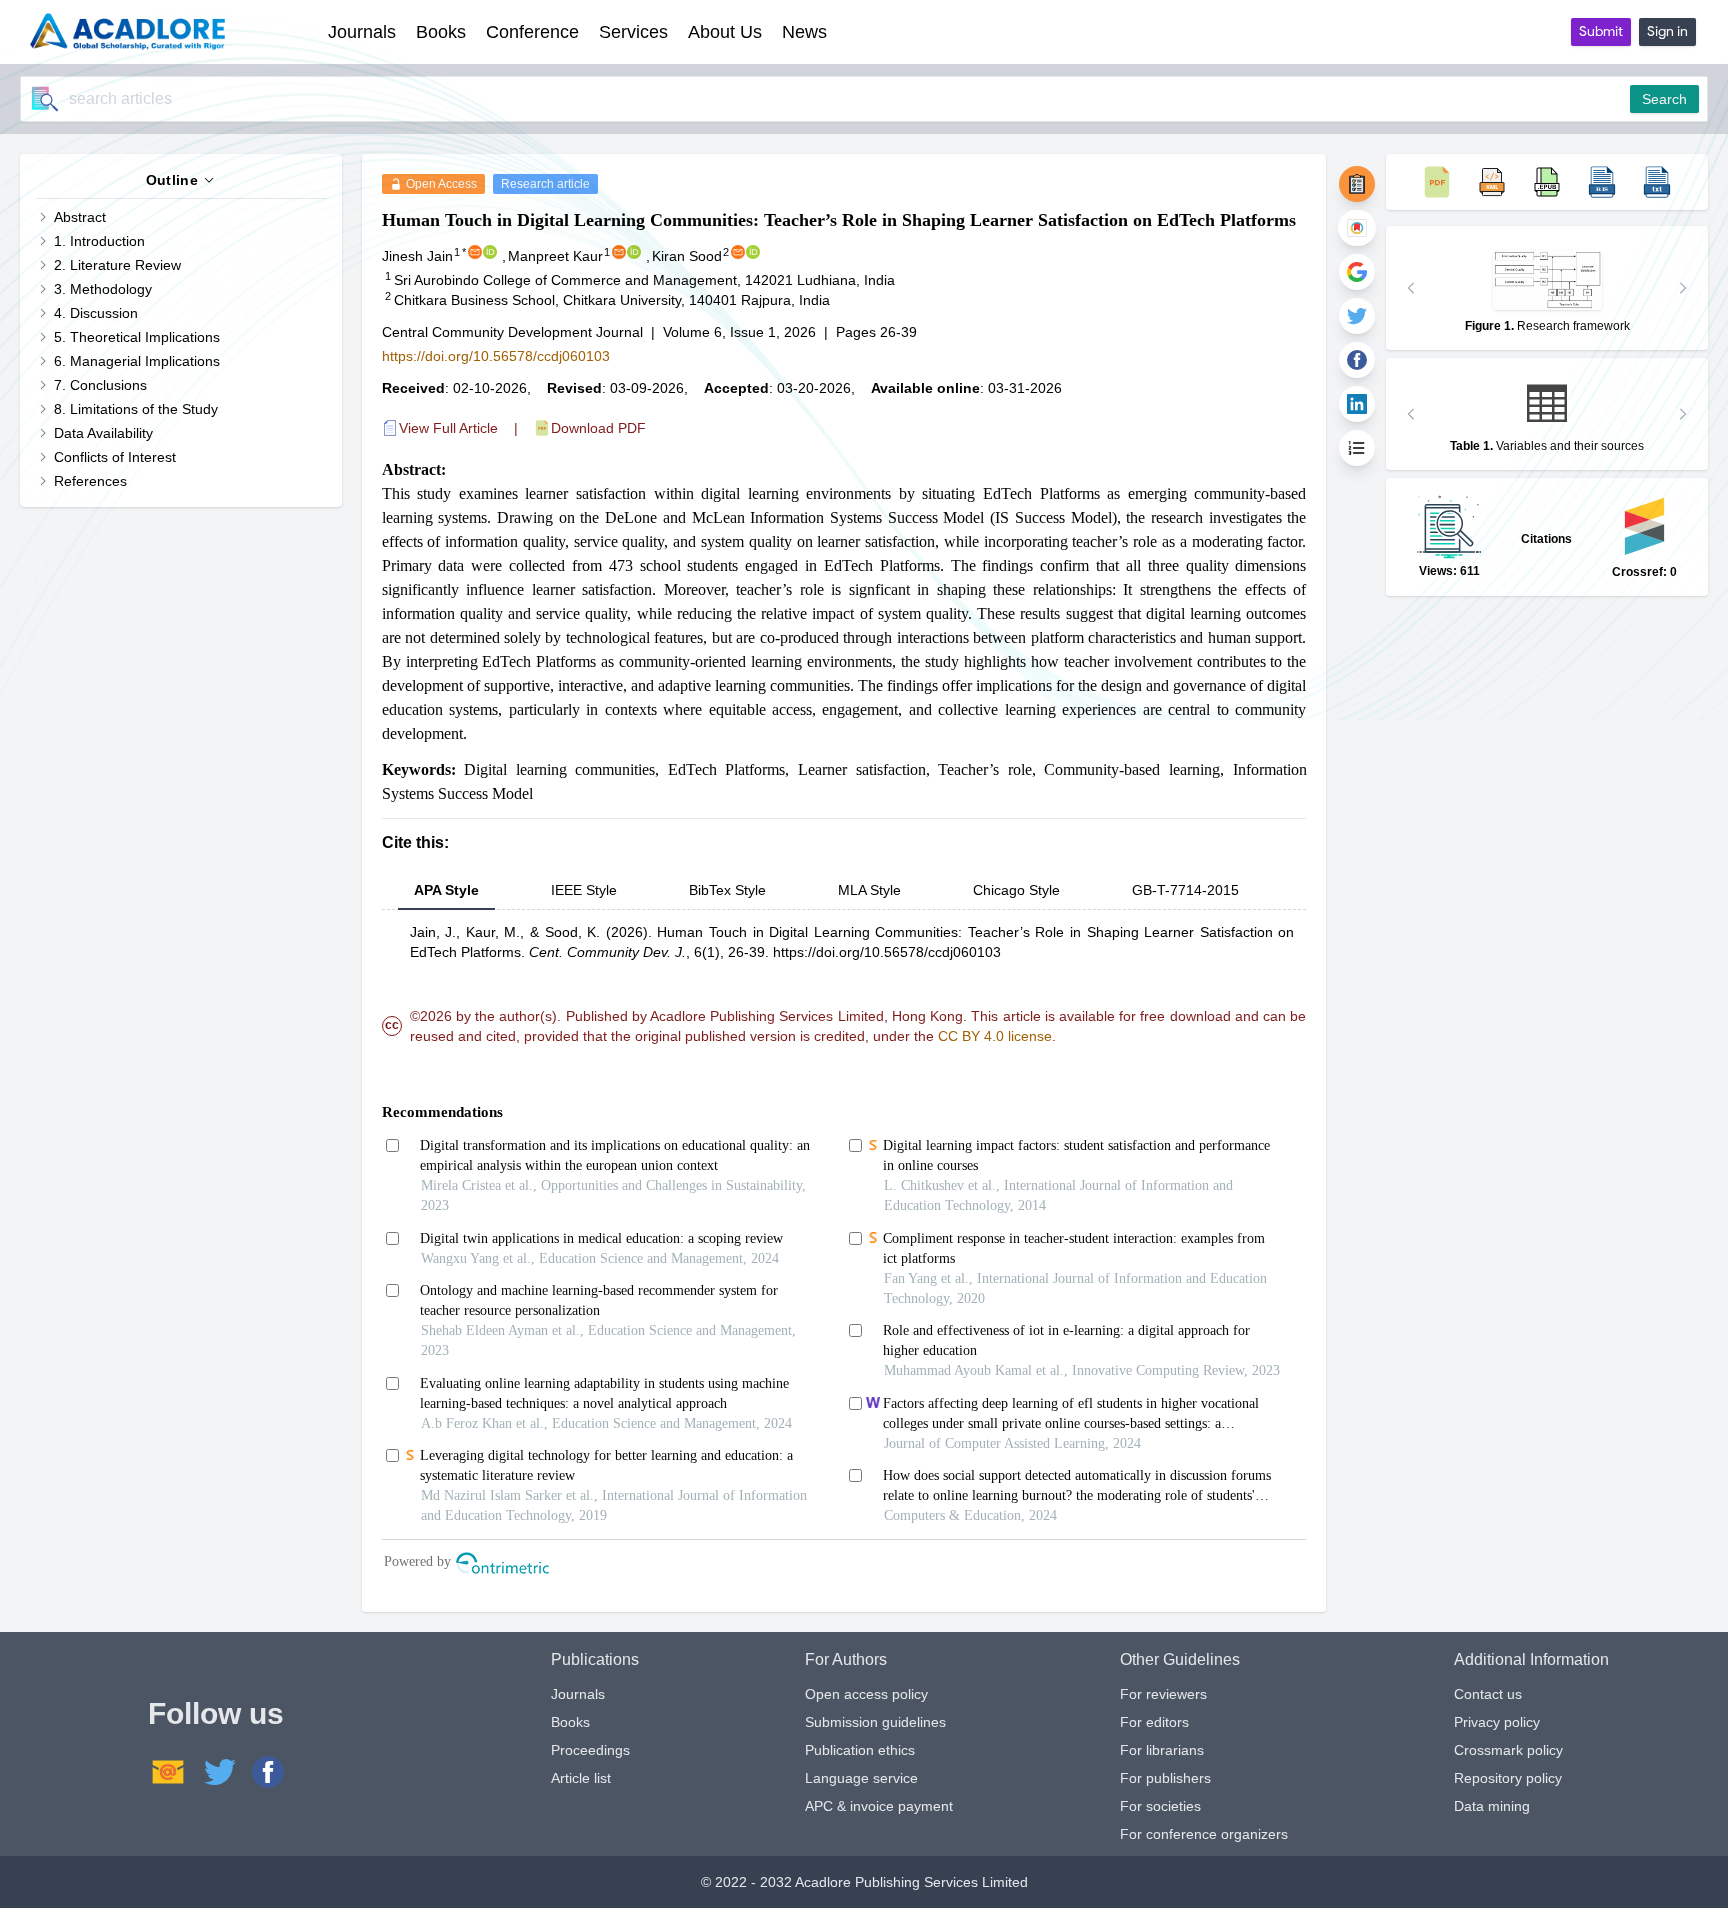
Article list (581, 1778)
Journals (578, 1694)
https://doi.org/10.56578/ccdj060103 (496, 356)
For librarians (1162, 1750)
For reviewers (1163, 1694)
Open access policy (866, 1694)
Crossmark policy (1508, 1750)
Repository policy (1508, 1778)
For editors (1154, 1722)
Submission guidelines (875, 1722)
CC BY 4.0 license (995, 1036)
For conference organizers (1204, 1834)
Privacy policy (1497, 1722)
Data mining (1492, 1806)
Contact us (1488, 1694)
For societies (1160, 1806)
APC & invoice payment (879, 1806)
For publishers (1165, 1778)
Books (570, 1722)
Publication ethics (860, 1750)
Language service (861, 1778)
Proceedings (590, 1750)
